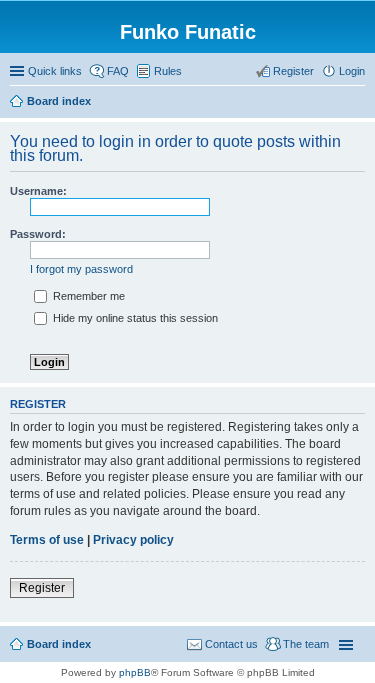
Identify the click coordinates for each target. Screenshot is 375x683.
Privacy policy (133, 540)
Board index (59, 644)
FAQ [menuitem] (118, 71)
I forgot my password (81, 269)
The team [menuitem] (306, 644)
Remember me (87, 296)
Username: (38, 191)
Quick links (55, 71)
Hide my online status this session (134, 318)
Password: (38, 234)
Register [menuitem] (293, 71)
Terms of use (47, 540)
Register (42, 588)
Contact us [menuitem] (231, 644)
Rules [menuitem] (168, 71)
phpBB (135, 672)
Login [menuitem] (352, 71)
